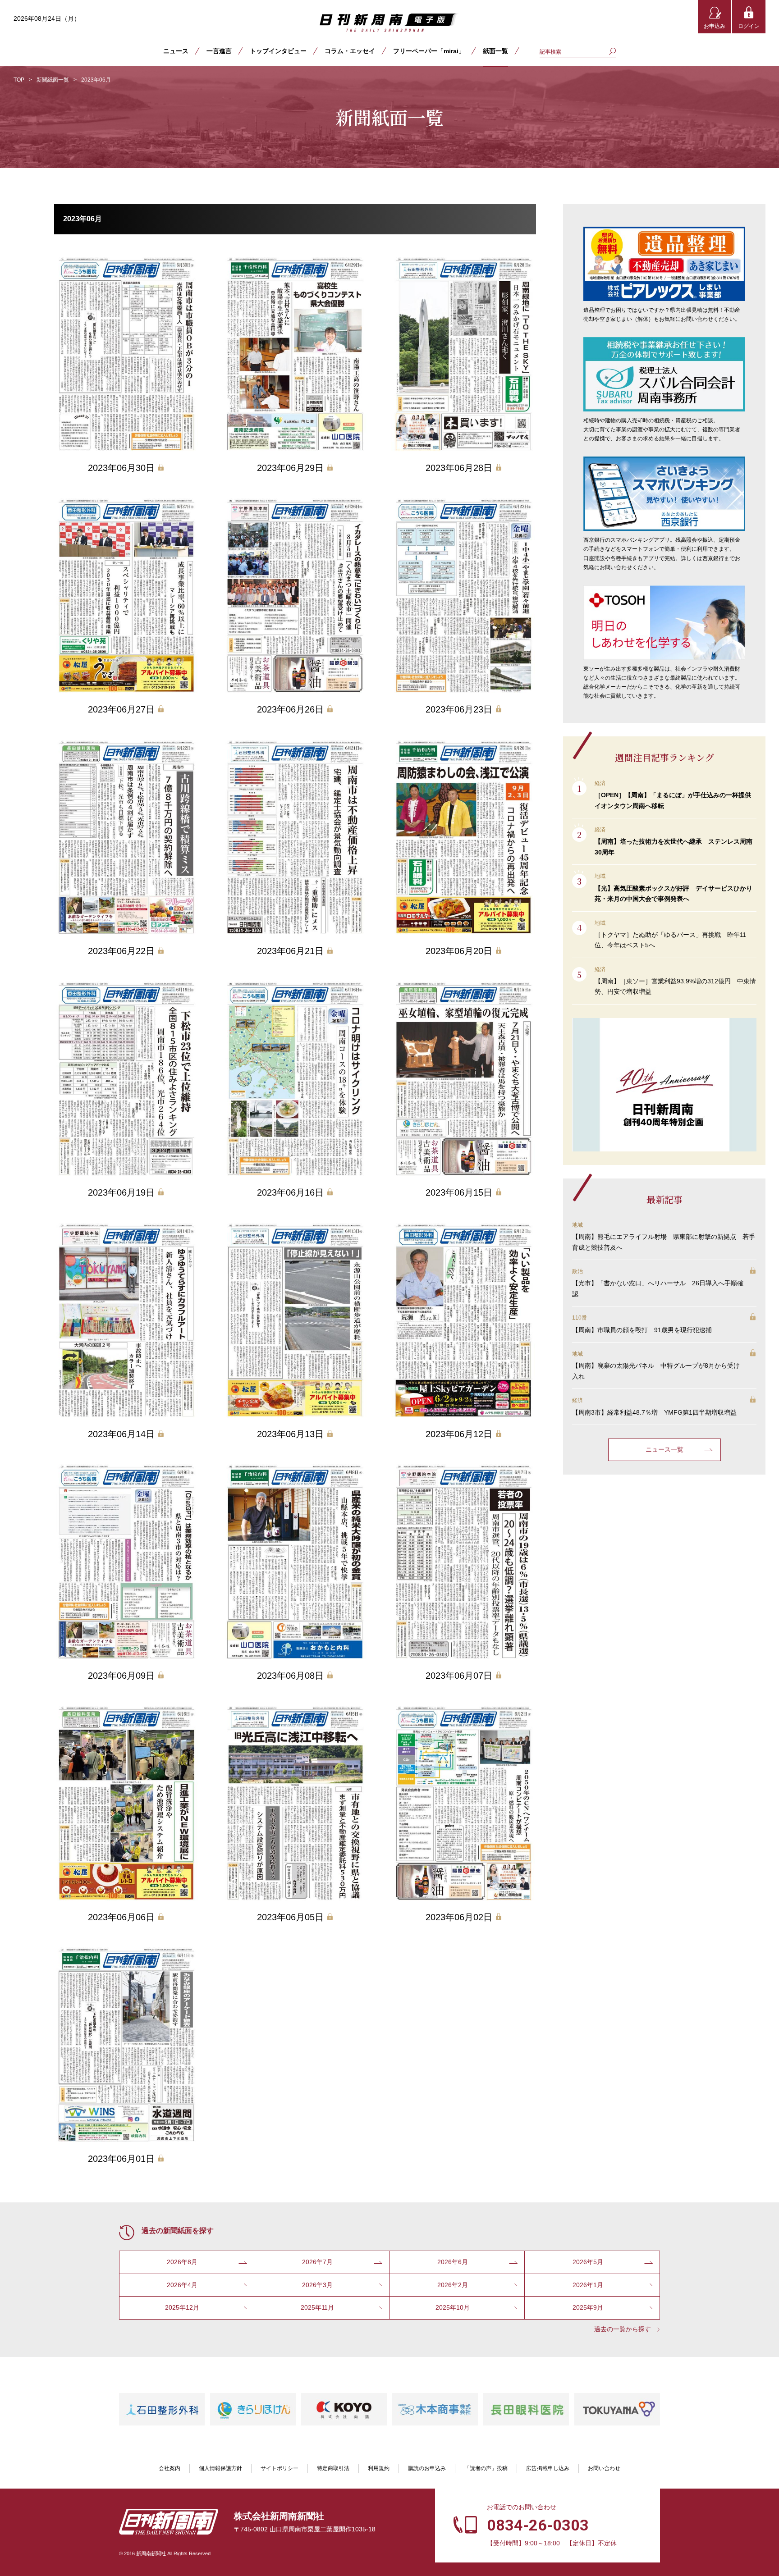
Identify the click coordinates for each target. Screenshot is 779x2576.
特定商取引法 (333, 2468)
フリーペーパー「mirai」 (429, 51)
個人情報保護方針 (220, 2468)
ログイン (749, 26)
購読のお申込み (427, 2468)
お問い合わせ (604, 2468)
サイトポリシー (280, 2468)
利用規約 (379, 2468)
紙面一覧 (495, 51)
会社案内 (170, 2468)
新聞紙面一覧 (53, 80)
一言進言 (219, 51)
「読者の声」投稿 (486, 2468)
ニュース (176, 51)
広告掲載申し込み (548, 2468)
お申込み (715, 26)
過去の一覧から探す (623, 2329)
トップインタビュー (278, 51)
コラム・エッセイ (350, 51)
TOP (19, 80)
